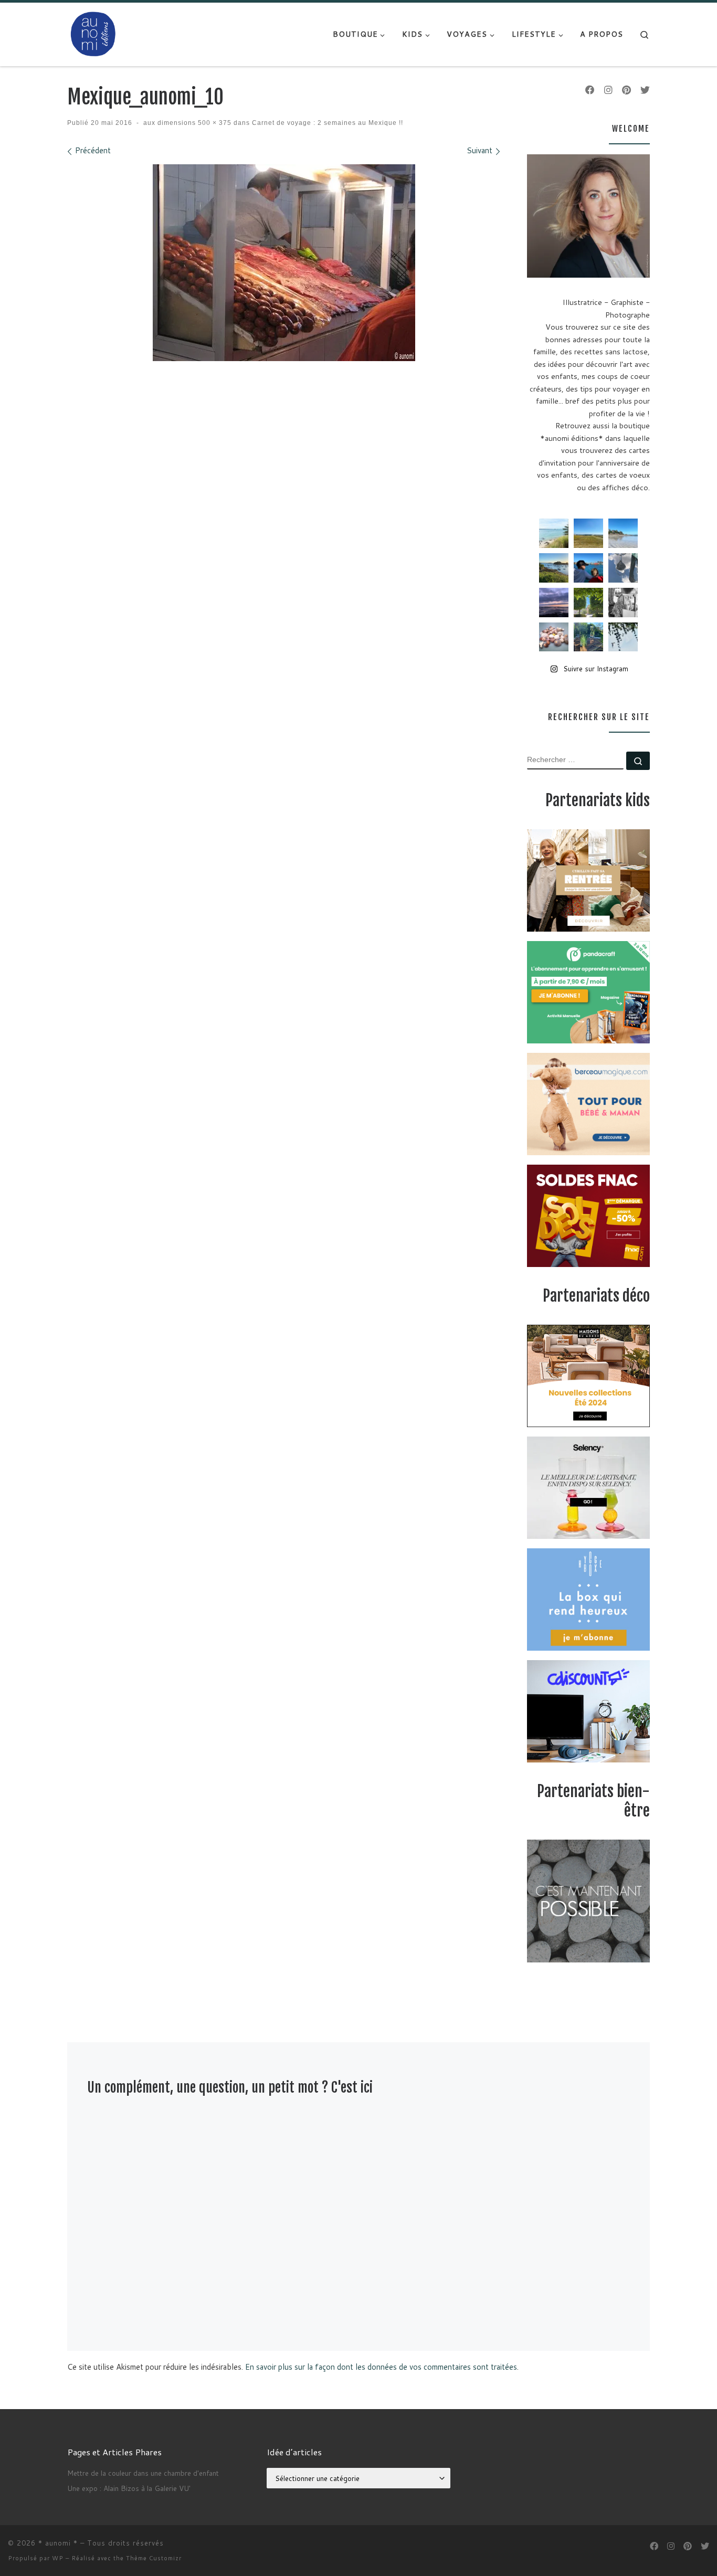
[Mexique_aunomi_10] (284, 263)
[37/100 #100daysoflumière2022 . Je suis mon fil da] (554, 533)
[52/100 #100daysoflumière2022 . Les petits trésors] (554, 637)
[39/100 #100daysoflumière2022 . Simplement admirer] (554, 603)
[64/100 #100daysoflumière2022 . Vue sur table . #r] (623, 568)
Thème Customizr (154, 2558)
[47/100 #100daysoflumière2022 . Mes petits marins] (588, 568)
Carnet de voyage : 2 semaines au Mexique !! (326, 123)
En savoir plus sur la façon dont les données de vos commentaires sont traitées (381, 2367)
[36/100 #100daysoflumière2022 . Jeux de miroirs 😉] (588, 637)
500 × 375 (214, 123)
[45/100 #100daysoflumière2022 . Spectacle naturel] (554, 568)
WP (58, 2558)
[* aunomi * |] (93, 33)
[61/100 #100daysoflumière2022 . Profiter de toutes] (588, 533)
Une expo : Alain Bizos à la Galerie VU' (129, 2488)
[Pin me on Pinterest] (626, 90)
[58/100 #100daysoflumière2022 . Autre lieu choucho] (623, 637)
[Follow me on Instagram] (608, 90)
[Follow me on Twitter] (645, 90)
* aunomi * (58, 2543)
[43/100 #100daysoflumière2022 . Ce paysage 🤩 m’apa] (623, 533)
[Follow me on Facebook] (590, 90)
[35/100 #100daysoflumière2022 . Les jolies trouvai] (623, 603)
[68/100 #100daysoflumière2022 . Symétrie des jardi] (588, 603)
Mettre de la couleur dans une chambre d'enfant (143, 2473)
